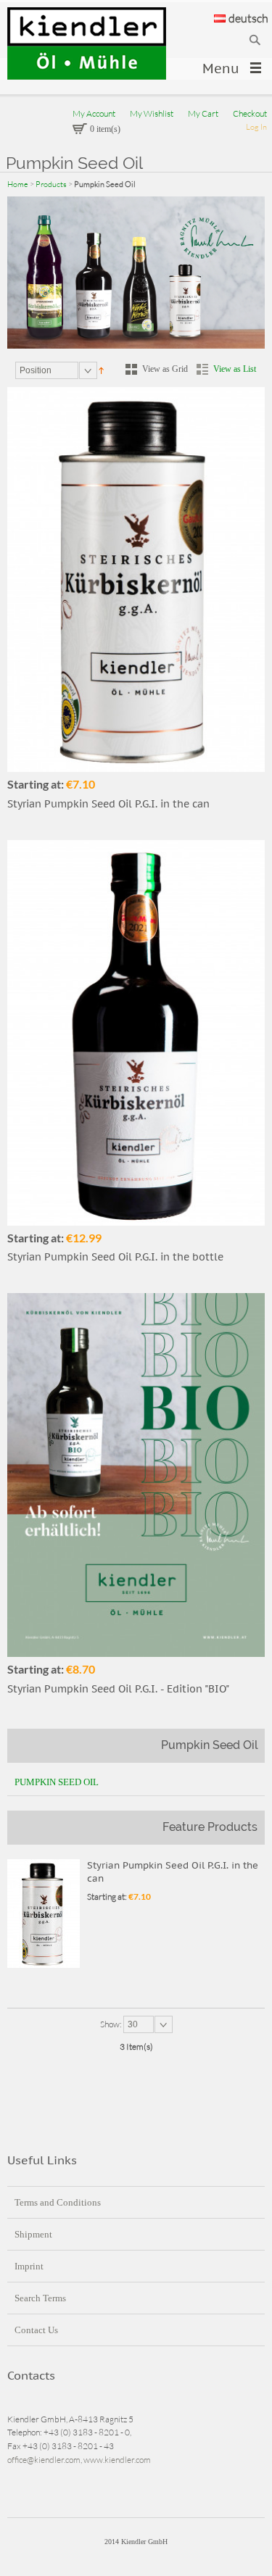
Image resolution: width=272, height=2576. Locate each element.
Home (18, 184)
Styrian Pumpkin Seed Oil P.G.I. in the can (108, 804)
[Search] (255, 40)
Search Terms (40, 2298)
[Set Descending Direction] (101, 370)
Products (51, 184)
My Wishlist (152, 113)
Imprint (29, 2266)
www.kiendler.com (117, 2460)
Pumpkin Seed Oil (57, 1782)
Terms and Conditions (58, 2202)
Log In (256, 127)
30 (133, 2024)
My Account (94, 113)
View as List (235, 369)
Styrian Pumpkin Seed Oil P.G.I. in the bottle (115, 1257)
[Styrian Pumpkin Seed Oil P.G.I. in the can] (136, 579)
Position (36, 370)
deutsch (248, 18)
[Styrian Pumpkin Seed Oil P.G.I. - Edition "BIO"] (136, 1475)
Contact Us (36, 2330)
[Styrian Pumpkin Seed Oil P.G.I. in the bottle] (136, 1033)
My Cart (203, 113)
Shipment (33, 2234)
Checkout (250, 113)
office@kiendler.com (44, 2460)
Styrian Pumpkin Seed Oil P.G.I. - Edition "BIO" (118, 1689)
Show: (112, 2024)
